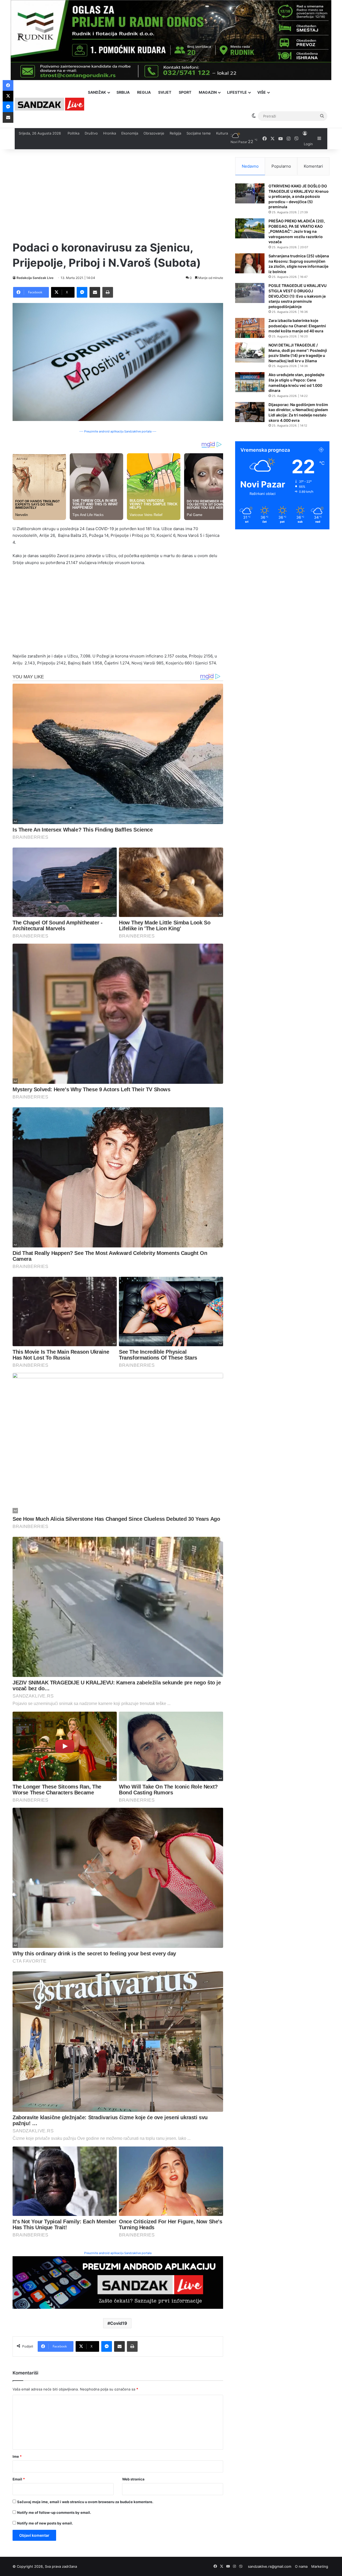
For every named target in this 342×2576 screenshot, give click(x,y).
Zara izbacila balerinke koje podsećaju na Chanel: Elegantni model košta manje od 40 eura (297, 326)
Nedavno (250, 166)
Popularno (281, 166)
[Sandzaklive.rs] (49, 104)
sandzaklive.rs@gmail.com (270, 2566)
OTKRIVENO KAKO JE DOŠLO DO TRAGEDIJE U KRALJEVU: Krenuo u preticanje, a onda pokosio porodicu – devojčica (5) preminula (299, 196)
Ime (17, 2456)
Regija (144, 92)
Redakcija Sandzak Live (35, 278)
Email (19, 2479)
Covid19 (119, 2323)
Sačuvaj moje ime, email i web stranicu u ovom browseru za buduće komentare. (85, 2502)
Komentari (313, 166)
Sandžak (97, 92)
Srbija (123, 92)
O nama (301, 2566)
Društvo (91, 133)
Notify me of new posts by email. (45, 2523)
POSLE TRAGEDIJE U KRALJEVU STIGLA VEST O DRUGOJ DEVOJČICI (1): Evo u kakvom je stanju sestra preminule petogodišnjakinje (298, 296)
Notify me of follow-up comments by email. (54, 2512)
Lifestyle (237, 92)
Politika (73, 133)
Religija (175, 133)
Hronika (110, 133)
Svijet (165, 92)
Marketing (320, 2566)
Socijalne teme (199, 133)
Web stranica (133, 2479)
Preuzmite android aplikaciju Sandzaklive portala (118, 2253)
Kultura (222, 133)
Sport (185, 92)
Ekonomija (130, 133)
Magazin (208, 92)
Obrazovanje (154, 133)
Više (262, 92)
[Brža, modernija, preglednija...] (118, 2282)
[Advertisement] (118, 195)
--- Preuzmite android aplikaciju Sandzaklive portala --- (118, 431)
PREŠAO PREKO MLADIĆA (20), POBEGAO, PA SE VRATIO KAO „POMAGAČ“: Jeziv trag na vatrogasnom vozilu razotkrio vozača (297, 231)
